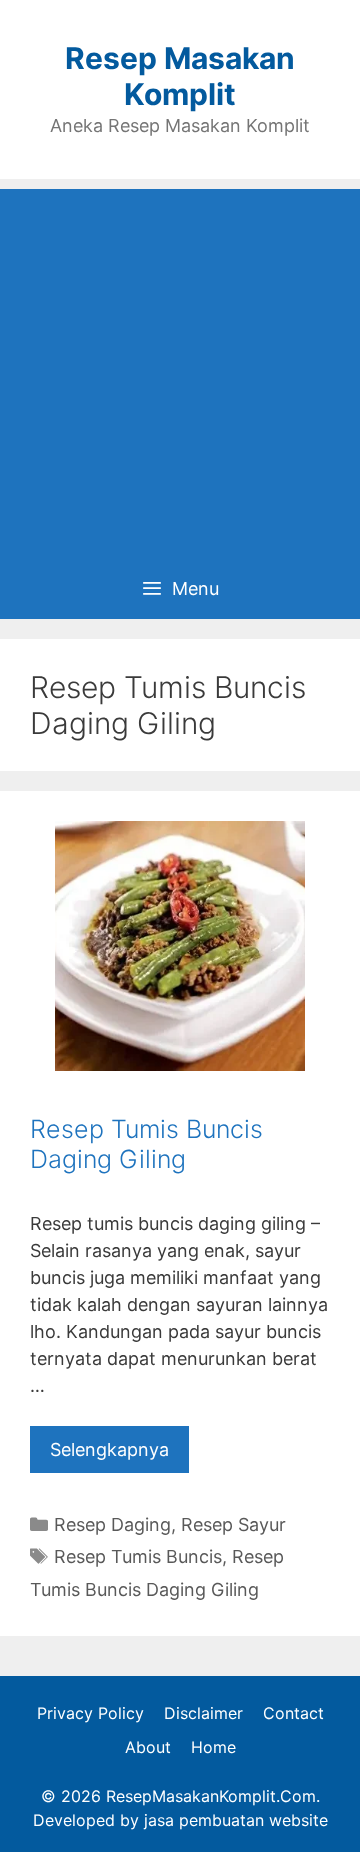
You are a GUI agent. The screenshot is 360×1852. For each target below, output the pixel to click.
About (148, 1747)
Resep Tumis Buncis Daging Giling (146, 1144)
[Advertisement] (180, 369)
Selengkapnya (109, 1449)
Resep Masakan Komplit (180, 76)
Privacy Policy (90, 1713)
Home (213, 1747)
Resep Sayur (233, 1524)
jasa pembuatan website (236, 1820)
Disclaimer (203, 1713)
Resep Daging (112, 1524)
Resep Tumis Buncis (138, 1556)
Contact (293, 1713)
